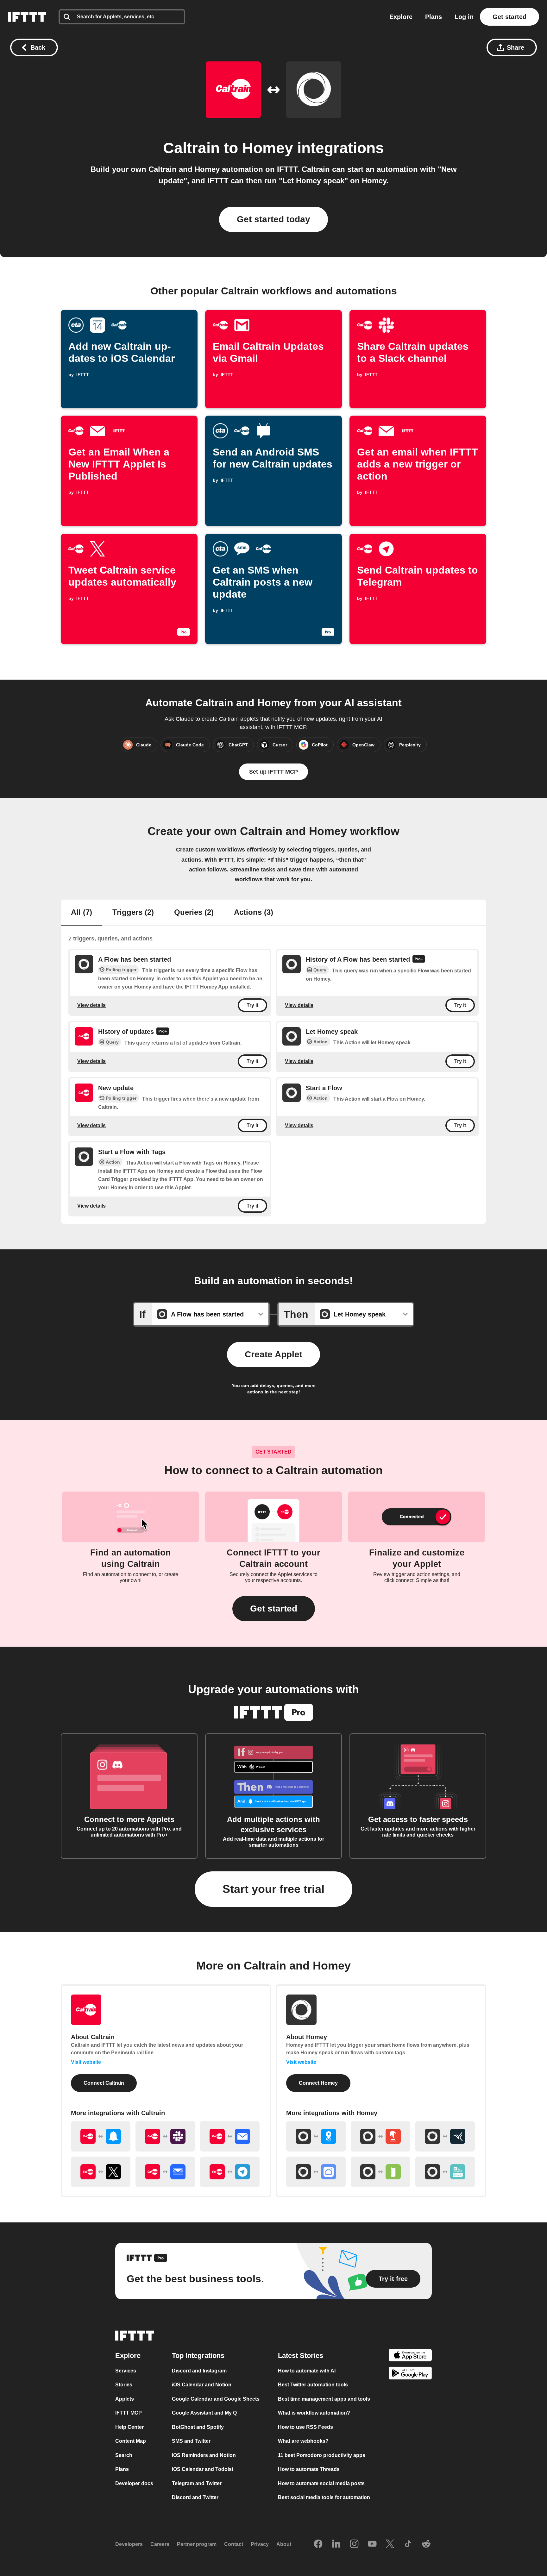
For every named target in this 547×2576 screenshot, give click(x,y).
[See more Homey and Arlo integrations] (445, 2136)
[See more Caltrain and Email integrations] (230, 2136)
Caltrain (191, 148)
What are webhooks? (303, 2441)
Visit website (86, 2062)
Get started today (273, 219)
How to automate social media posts (321, 2483)
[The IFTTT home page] (27, 17)
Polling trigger (121, 970)
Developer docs (134, 2483)
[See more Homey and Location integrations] (316, 2136)
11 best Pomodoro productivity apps (322, 2455)
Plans (434, 17)
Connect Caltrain (104, 2083)
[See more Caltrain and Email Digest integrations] (165, 2172)
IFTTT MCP (129, 2413)
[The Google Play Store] (410, 2374)
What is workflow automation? (314, 2413)
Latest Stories (301, 2356)
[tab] (82, 913)
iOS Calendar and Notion (202, 2385)
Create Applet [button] (273, 1354)
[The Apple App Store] (410, 2356)
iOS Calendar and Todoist (203, 2469)
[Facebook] (318, 2544)
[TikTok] (408, 2544)
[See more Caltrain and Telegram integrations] (230, 2172)
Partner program (197, 2544)
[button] (274, 1609)
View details (91, 1005)
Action (321, 1042)
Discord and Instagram (199, 2371)
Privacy (260, 2544)
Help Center (129, 2427)
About (284, 2544)
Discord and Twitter (195, 2497)
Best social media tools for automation (324, 2497)
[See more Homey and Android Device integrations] (380, 2172)
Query (320, 970)
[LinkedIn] (336, 2544)
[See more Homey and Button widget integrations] (380, 2136)
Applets (125, 2399)
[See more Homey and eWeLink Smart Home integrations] (445, 2172)
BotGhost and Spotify (198, 2427)
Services (126, 2371)
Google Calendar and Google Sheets (216, 2399)
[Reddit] (426, 2544)
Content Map (131, 2441)
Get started (509, 17)
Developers (129, 2544)
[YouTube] (372, 2544)
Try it (252, 1005)
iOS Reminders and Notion (204, 2455)
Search (124, 2455)
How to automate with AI (307, 2371)
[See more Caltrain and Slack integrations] (165, 2136)
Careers (160, 2544)
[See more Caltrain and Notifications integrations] (101, 2136)
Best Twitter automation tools (313, 2385)
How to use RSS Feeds (305, 2427)
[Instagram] (354, 2544)
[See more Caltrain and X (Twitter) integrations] (101, 2172)
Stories (124, 2385)
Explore (401, 17)
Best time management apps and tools (324, 2399)
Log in (464, 17)
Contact (234, 2544)
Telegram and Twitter (197, 2483)
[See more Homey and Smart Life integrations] (316, 2172)
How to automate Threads (309, 2469)
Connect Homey (318, 2083)
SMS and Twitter (191, 2441)
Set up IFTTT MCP (273, 772)
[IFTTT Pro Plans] (419, 960)
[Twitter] (390, 2544)
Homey (268, 148)
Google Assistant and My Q (204, 2413)
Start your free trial (273, 1889)
